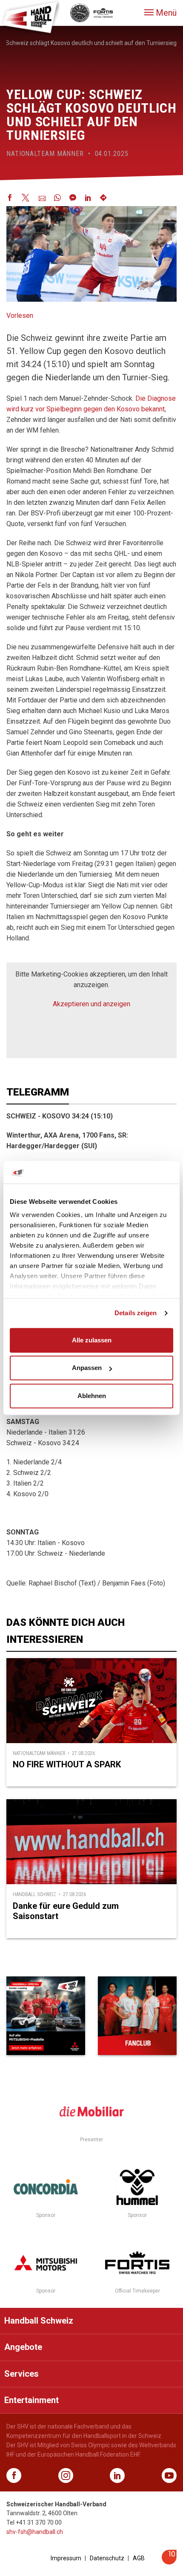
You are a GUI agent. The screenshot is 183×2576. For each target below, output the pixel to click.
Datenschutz (107, 2558)
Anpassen (87, 1368)
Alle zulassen (92, 1340)
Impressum (66, 2558)
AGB (139, 2558)
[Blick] (46, 2016)
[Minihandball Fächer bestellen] (137, 2016)
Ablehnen (92, 1396)
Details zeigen (136, 1313)
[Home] (30, 17)
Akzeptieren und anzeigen (91, 1004)
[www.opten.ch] (169, 2562)
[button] (160, 13)
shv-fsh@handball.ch (35, 2532)
